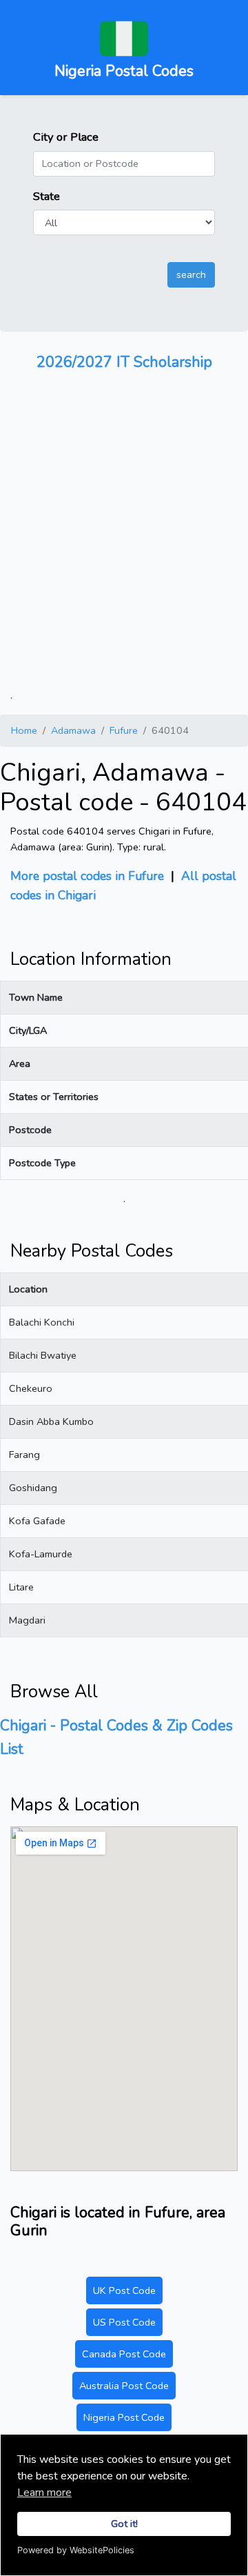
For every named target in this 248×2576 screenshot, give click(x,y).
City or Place (66, 137)
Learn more (44, 2493)
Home (24, 730)
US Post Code (124, 2322)
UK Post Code (124, 2290)
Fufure (124, 730)
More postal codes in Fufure (87, 876)
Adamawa (73, 730)
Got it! (124, 2524)
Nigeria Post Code (124, 2417)
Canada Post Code (124, 2354)
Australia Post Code (124, 2386)
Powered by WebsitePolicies (76, 2550)
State (46, 196)
